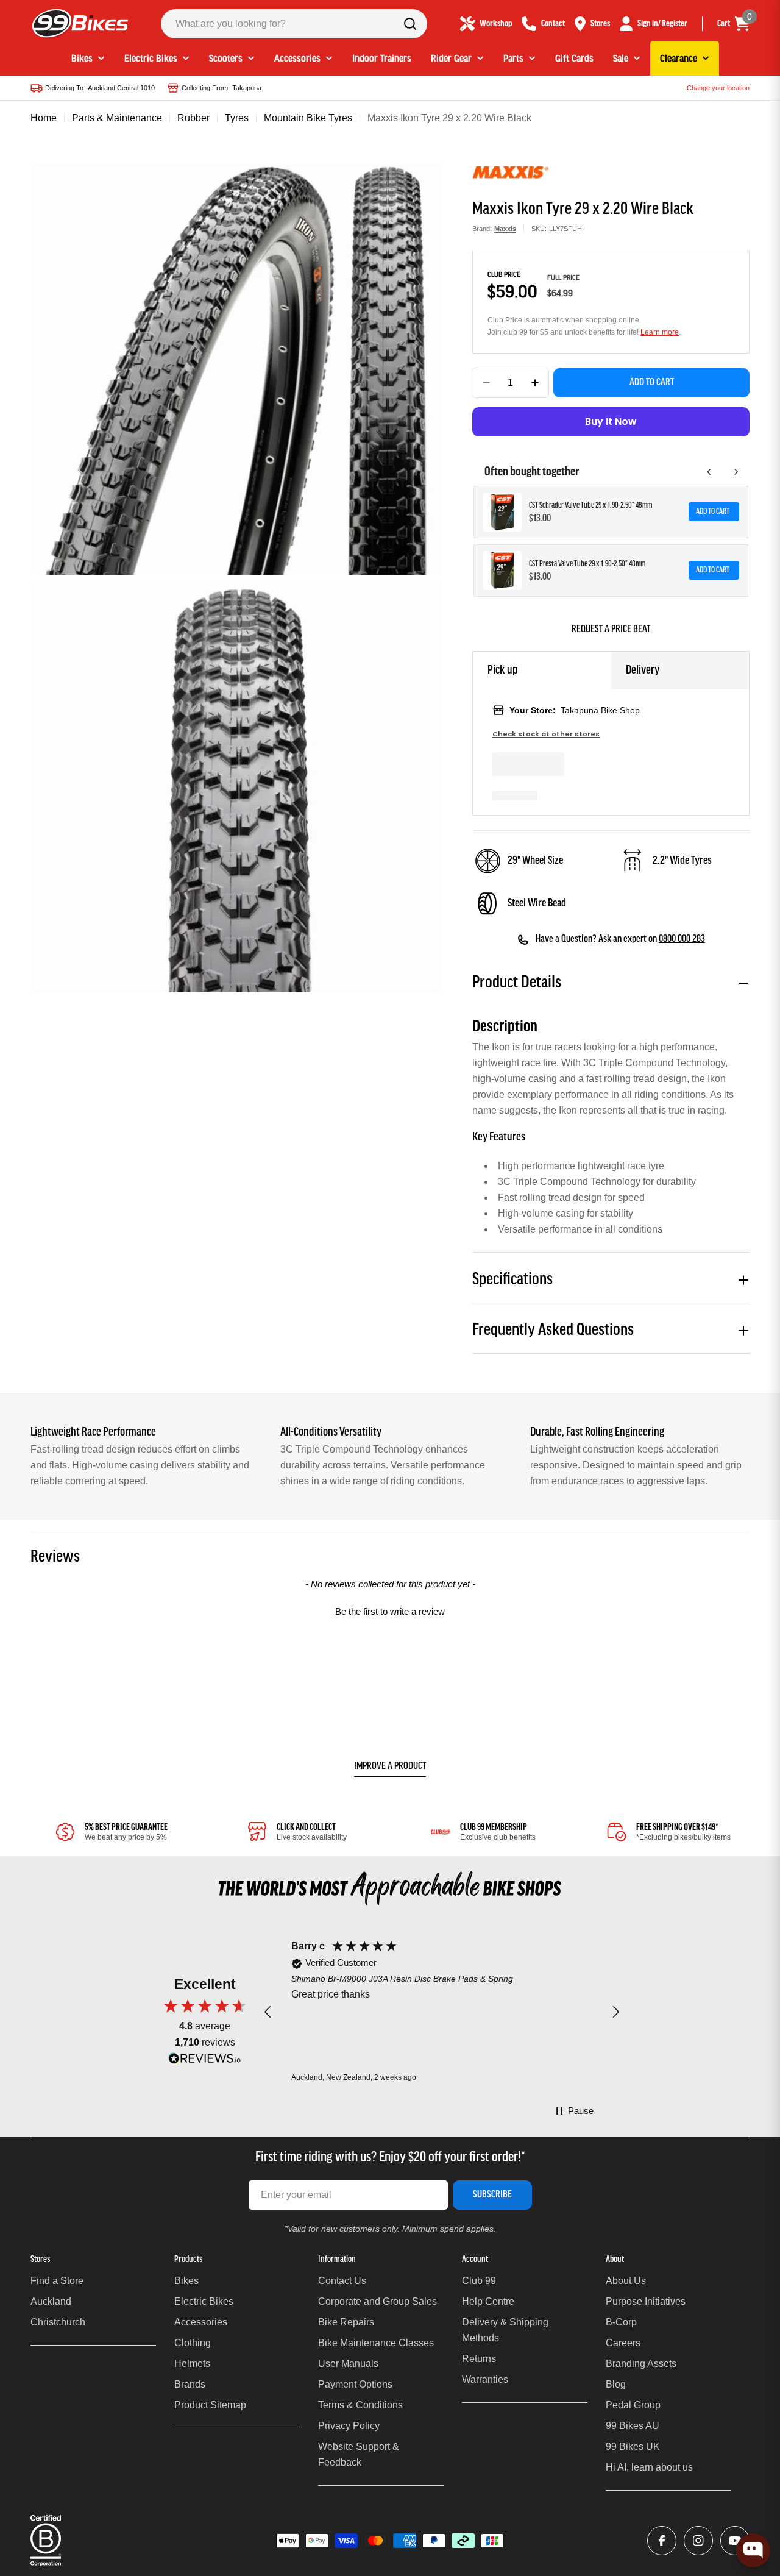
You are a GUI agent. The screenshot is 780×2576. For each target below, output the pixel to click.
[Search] (410, 24)
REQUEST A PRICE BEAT (611, 630)
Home (44, 118)
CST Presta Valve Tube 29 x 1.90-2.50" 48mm (587, 564)
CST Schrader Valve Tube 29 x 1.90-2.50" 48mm (590, 506)
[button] (390, 1610)
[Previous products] (709, 472)
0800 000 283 (682, 939)
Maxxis (505, 229)
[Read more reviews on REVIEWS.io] (205, 2061)
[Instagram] (698, 2541)
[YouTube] (735, 2541)
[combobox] (294, 24)
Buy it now (611, 422)
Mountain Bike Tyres (308, 118)
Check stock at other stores (546, 734)
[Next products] (736, 472)
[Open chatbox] (753, 2550)
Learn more (660, 332)
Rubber (193, 118)
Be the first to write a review (390, 1611)
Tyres (237, 118)
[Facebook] (662, 2541)
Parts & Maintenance (117, 118)
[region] (442, 2012)
